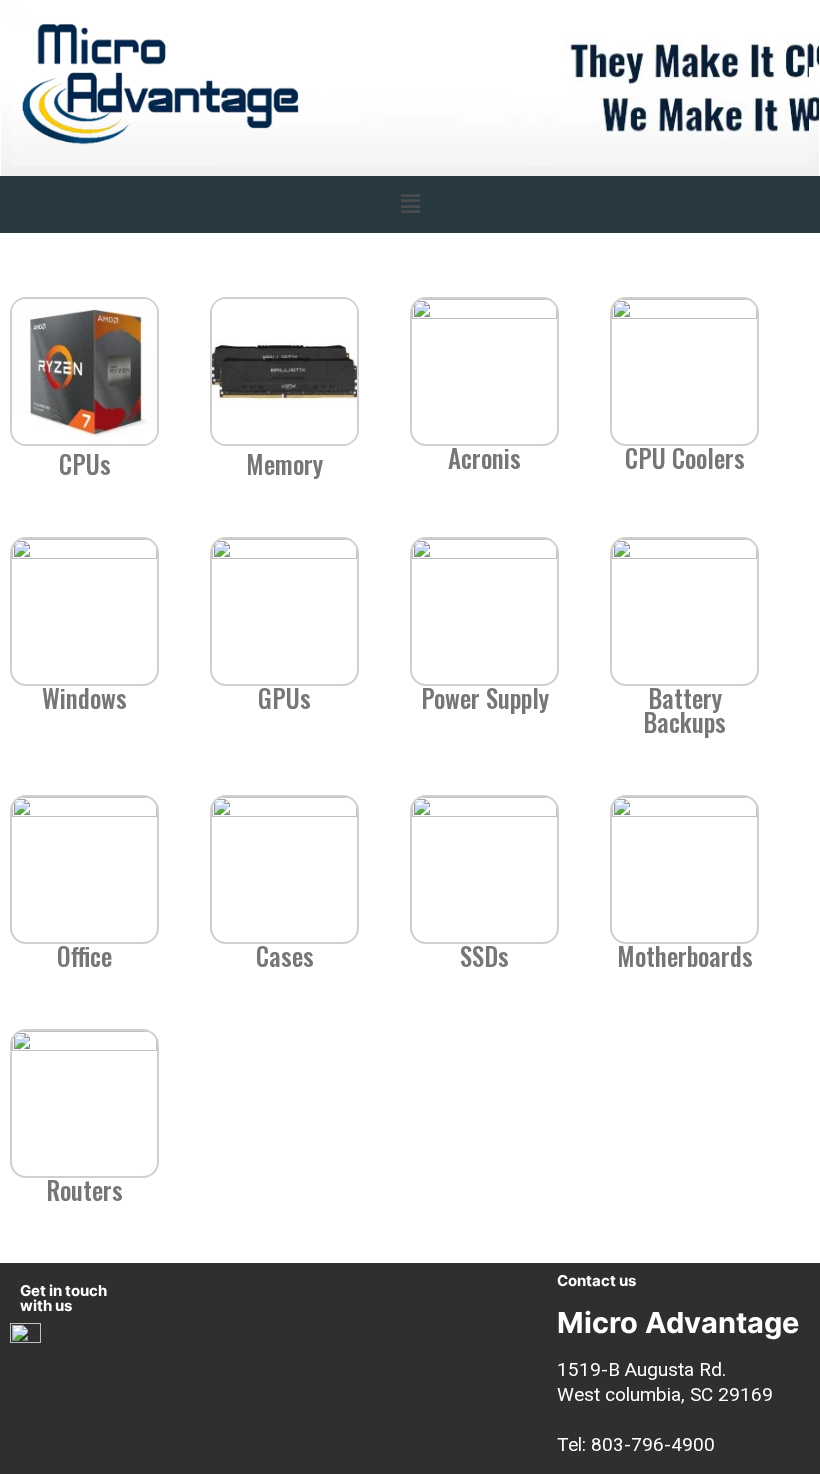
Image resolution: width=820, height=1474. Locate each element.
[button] (410, 204)
